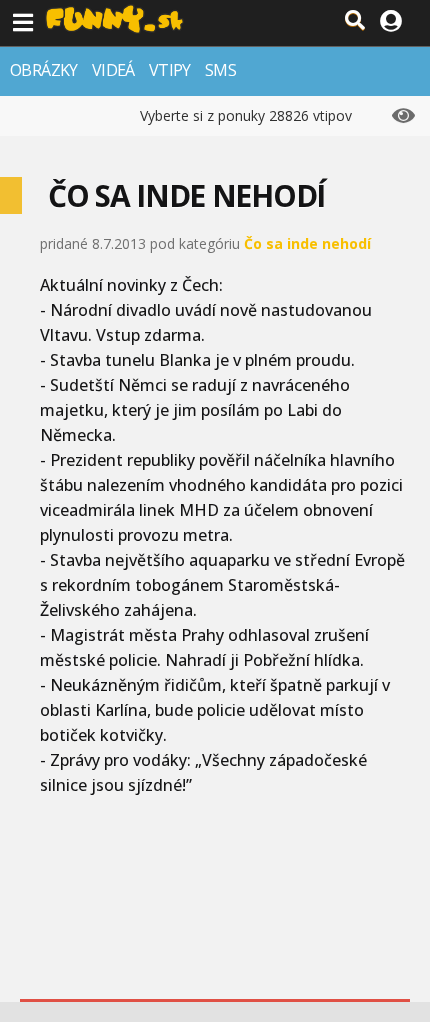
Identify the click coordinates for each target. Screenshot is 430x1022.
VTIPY (170, 70)
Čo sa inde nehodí (307, 243)
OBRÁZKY (44, 70)
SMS (220, 70)
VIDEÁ (113, 70)
